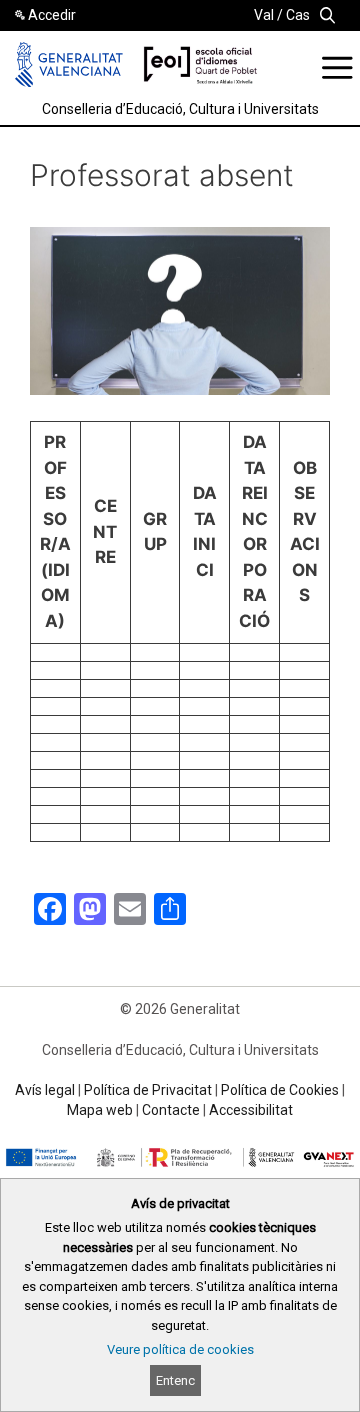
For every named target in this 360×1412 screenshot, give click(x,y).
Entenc (175, 1380)
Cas (298, 15)
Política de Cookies (280, 1090)
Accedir (52, 15)
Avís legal (45, 1090)
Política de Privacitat (148, 1090)
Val (264, 15)
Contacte (171, 1110)
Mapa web (100, 1110)
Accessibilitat (251, 1110)
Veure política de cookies (180, 1349)
